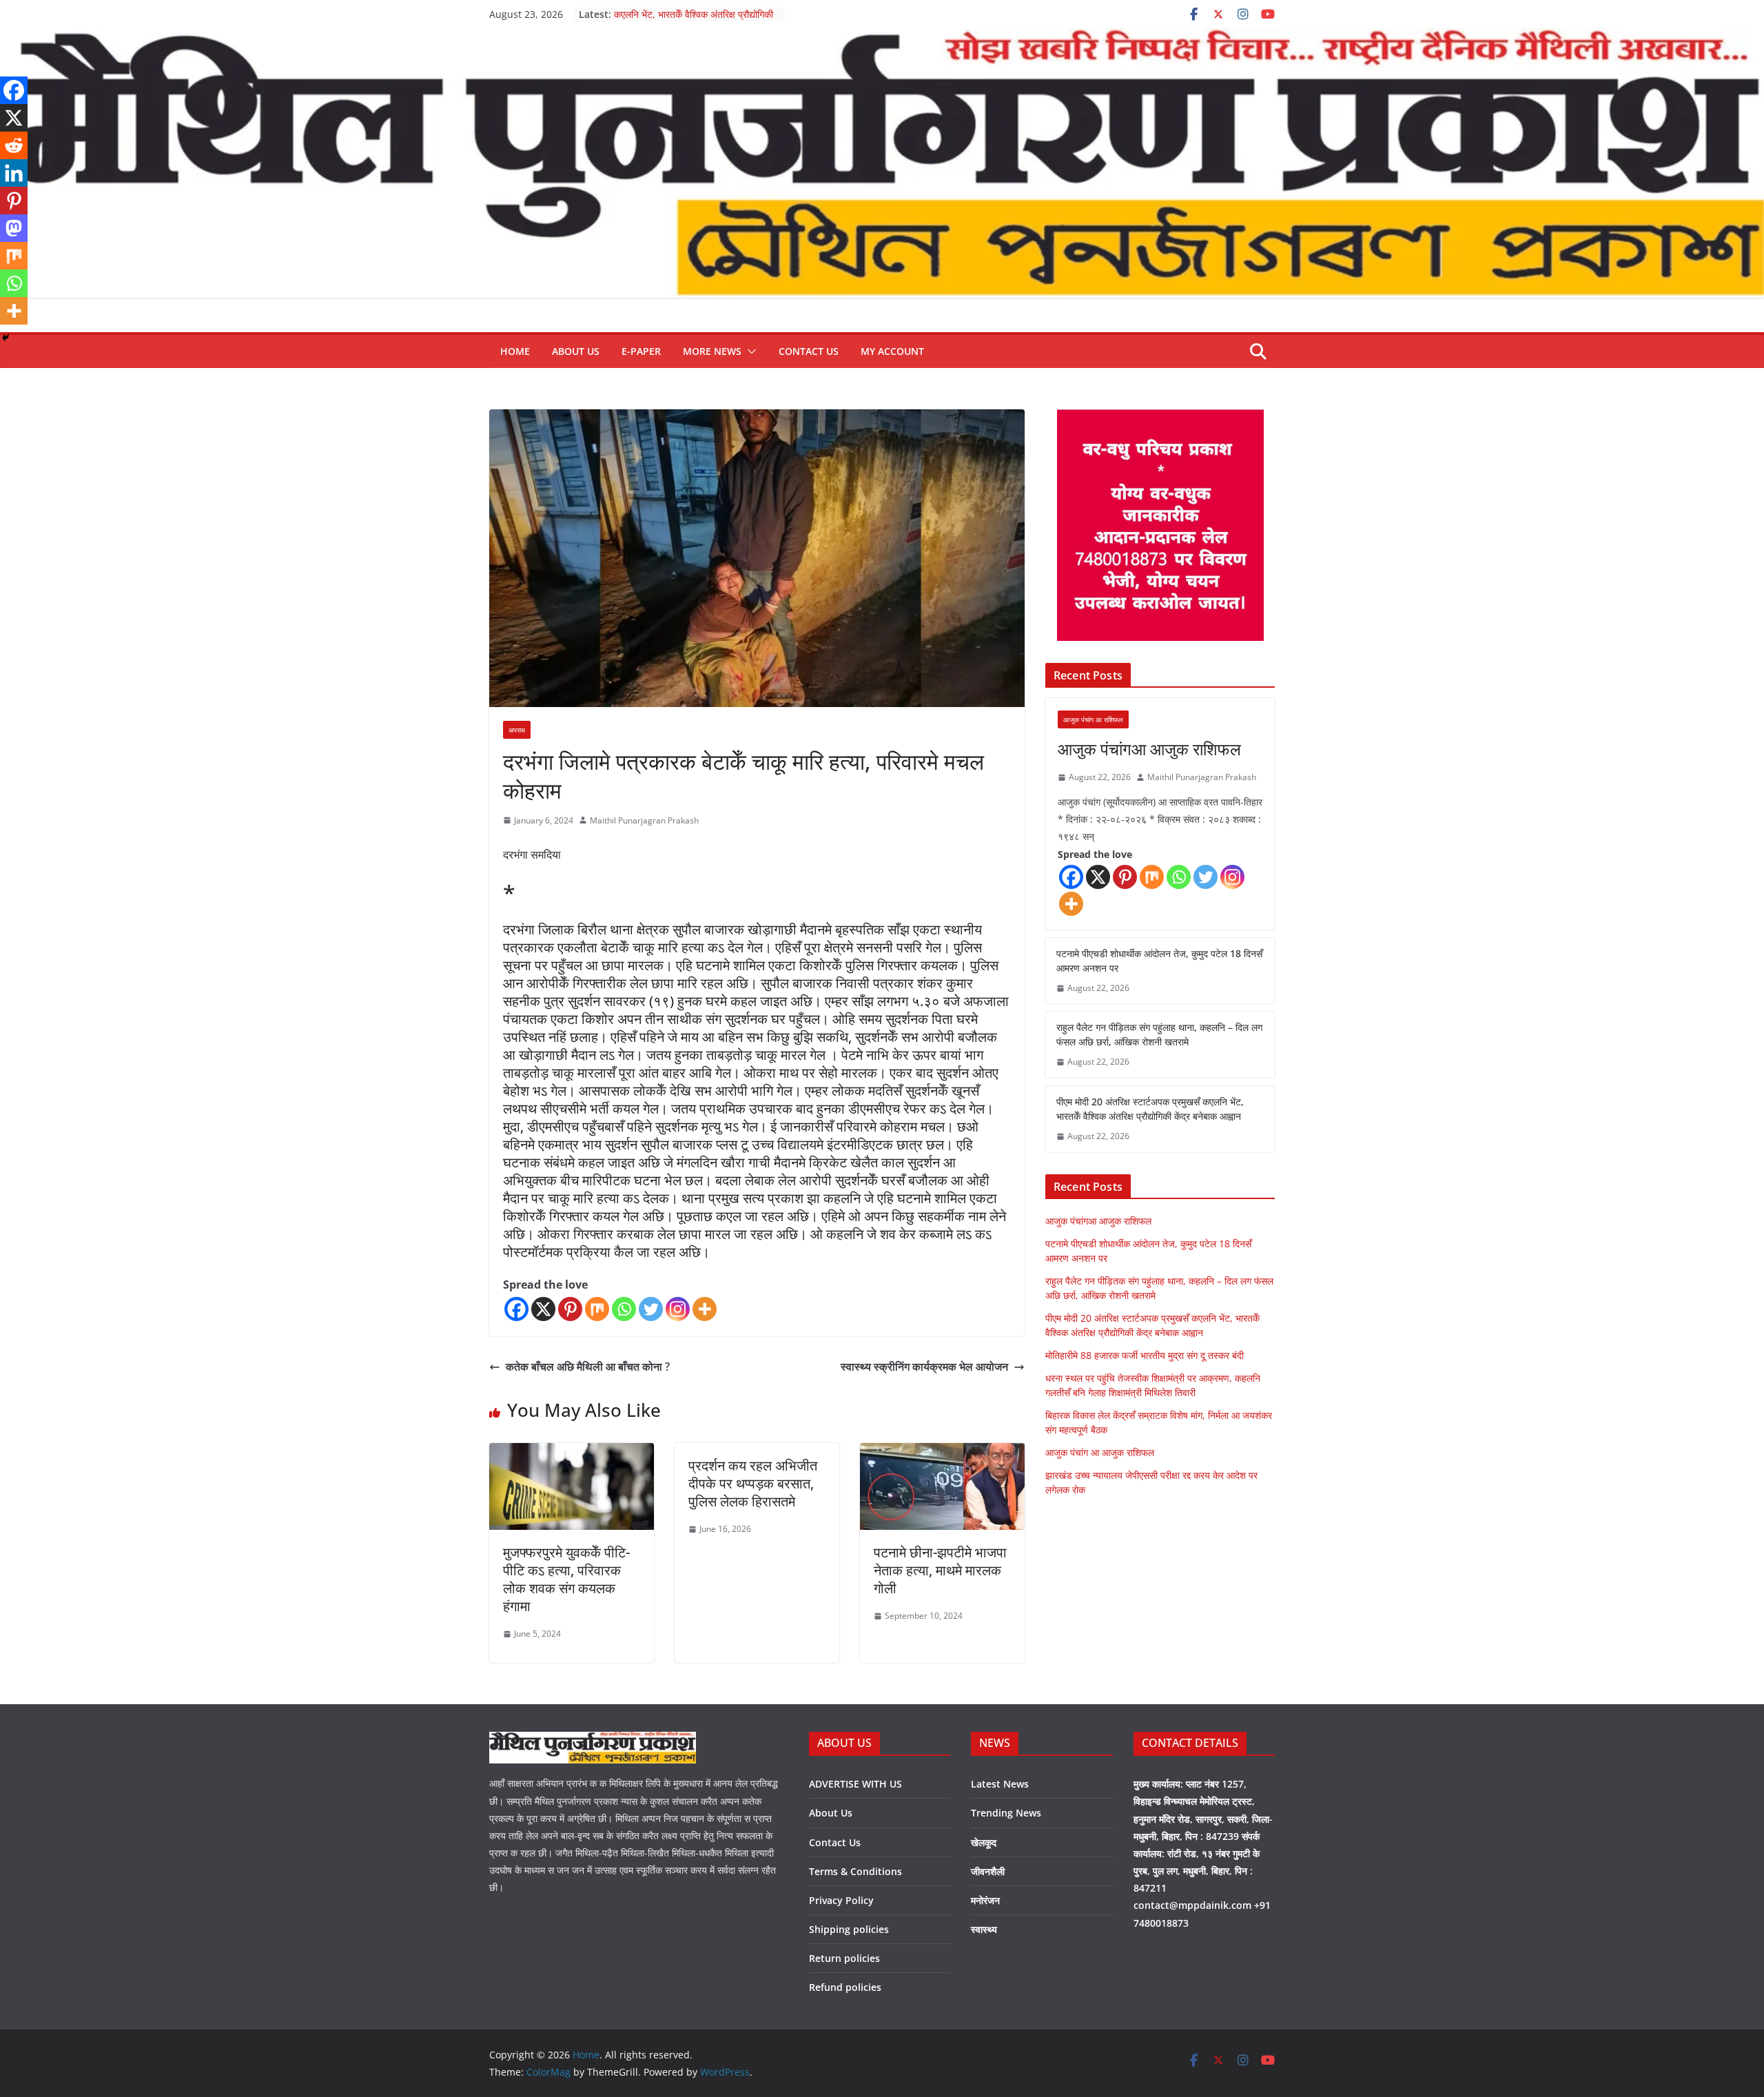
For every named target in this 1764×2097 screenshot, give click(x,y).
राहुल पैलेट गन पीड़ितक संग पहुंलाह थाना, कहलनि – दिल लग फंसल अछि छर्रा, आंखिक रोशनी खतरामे (1159, 1034)
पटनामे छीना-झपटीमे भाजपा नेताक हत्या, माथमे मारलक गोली (940, 1570)
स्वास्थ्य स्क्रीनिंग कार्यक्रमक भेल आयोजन (924, 1367)
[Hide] (6, 338)
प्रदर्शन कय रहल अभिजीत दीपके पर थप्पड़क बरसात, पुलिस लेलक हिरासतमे (753, 1483)
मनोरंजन (985, 1900)
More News (712, 351)
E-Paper (641, 351)
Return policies (844, 1958)
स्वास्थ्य (984, 1929)
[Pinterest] (570, 1309)
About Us (576, 351)
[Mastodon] (14, 228)
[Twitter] (651, 1309)
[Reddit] (14, 145)
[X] (543, 1309)
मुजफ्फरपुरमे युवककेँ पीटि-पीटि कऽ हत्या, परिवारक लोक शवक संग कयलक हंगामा (566, 1579)
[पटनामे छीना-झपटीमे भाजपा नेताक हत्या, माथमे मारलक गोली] (942, 1453)
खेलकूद (984, 1842)
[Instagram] (678, 1309)
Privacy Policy (841, 1900)
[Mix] (597, 1309)
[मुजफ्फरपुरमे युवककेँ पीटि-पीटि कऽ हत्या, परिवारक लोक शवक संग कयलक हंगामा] (572, 1453)
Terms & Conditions (855, 1871)
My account (892, 351)
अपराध (517, 730)
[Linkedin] (14, 173)
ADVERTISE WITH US (855, 1784)
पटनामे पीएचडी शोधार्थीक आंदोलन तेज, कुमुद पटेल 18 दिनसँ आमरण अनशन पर (1159, 961)
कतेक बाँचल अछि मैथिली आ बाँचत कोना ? (588, 1367)
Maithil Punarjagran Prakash (644, 820)
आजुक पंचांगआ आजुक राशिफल (1149, 749)
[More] (705, 1309)
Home (515, 351)
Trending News (1006, 1813)
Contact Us (809, 351)
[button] (749, 351)
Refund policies (845, 1987)
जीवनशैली (988, 1871)
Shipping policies (849, 1929)
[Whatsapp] (624, 1309)
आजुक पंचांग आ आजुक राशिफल (1100, 1452)
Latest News (1000, 1784)
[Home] (882, 38)
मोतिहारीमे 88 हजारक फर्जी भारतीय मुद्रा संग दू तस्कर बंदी (1145, 1355)
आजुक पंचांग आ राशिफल (1093, 719)
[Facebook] (516, 1309)
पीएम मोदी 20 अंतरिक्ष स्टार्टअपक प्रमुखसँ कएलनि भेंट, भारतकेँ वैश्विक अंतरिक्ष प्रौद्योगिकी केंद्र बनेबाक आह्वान (1150, 1109)
